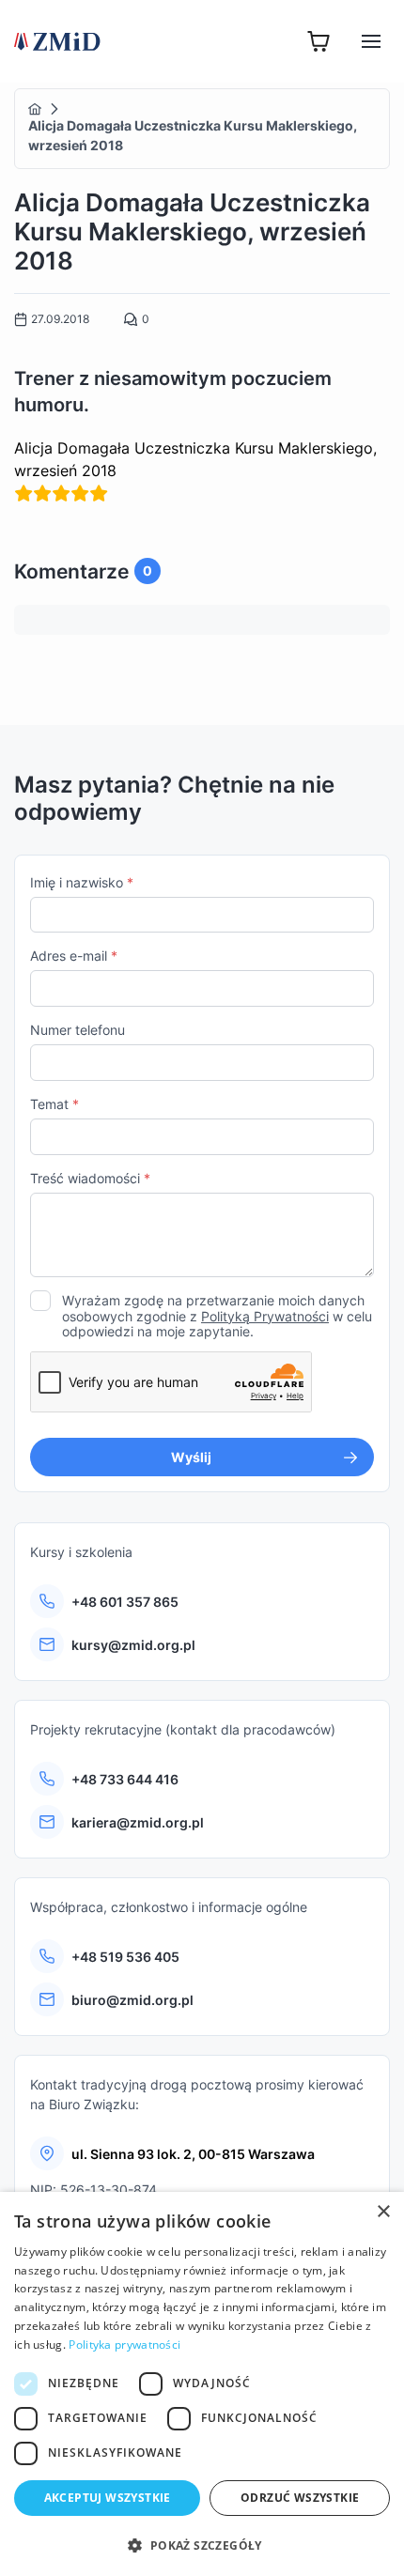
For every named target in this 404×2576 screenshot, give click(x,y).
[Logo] (57, 41)
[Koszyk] (319, 41)
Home (35, 109)
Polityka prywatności (124, 2345)
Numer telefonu (78, 1030)
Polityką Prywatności (265, 1316)
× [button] (383, 2212)
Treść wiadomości (90, 1178)
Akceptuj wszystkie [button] (108, 2498)
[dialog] (202, 2384)
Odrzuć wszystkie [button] (300, 2498)
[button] (202, 2545)
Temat (54, 1104)
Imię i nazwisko (82, 882)
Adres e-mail (74, 956)
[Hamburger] (371, 41)
